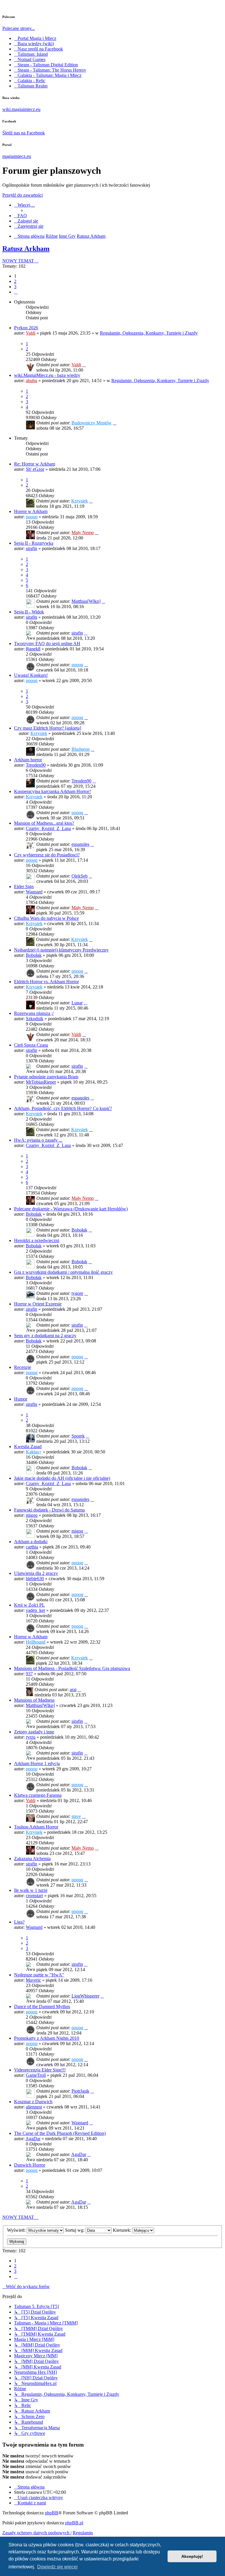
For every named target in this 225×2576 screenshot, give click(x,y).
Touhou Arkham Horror (36, 1827)
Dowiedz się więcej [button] (57, 2567)
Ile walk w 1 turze (31, 1890)
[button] (16, 292)
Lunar (77, 1003)
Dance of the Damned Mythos (42, 2006)
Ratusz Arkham (26, 249)
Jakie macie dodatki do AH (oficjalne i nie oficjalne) (62, 1478)
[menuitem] (21, 216)
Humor (21, 1399)
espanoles (80, 844)
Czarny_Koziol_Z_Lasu (48, 828)
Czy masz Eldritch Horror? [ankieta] (48, 728)
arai (73, 1690)
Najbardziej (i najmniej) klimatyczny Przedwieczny (61, 950)
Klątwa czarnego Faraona (38, 1795)
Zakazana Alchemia (32, 1859)
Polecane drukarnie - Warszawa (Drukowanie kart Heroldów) (71, 1209)
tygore (77, 1293)
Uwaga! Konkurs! (31, 675)
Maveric (33, 1980)
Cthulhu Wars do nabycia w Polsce (46, 918)
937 (29, 1674)
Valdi (31, 333)
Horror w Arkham (31, 511)
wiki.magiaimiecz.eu (21, 109)
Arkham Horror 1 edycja (37, 1763)
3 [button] (15, 287)
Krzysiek (80, 501)
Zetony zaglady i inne (34, 1732)
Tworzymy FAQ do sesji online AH (47, 643)
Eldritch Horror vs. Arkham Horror (46, 982)
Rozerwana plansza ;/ (34, 1013)
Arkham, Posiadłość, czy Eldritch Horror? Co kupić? (63, 1108)
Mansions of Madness (34, 1700)
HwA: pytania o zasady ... (38, 1140)
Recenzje (23, 1367)
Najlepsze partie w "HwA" (39, 1975)
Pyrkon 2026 (26, 328)
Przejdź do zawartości (23, 195)
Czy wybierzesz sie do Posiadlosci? (47, 855)
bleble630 (35, 1579)
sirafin (31, 548)
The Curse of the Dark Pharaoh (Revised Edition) (60, 2133)
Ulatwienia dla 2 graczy (36, 1573)
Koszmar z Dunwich (33, 2102)
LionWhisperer (85, 1996)
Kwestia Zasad (28, 1446)
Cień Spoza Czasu (31, 1045)
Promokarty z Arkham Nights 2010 (47, 2038)
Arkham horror (28, 760)
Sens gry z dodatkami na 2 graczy (45, 1336)
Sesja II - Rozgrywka (34, 543)
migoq (32, 1515)
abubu (31, 381)
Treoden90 (36, 765)
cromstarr (34, 1896)
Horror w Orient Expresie (38, 1304)
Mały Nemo (83, 533)
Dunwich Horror (30, 2165)
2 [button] (15, 281)
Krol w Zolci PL (29, 1605)
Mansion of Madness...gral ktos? (44, 823)
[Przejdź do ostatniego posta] (84, 365)
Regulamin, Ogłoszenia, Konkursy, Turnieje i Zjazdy (149, 333)
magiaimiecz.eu (17, 156)
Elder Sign (24, 886)
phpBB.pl (74, 2523)
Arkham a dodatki (31, 1542)
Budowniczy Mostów (92, 423)
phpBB (52, 2513)
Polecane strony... (19, 28)
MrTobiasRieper (41, 1082)
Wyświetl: (17, 2230)
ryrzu (31, 1737)
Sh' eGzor (35, 469)
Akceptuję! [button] (192, 2556)
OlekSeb (80, 876)
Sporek (78, 1436)
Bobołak (34, 955)
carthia (32, 1547)
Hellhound (36, 1642)
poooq (32, 517)
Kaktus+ (34, 1452)
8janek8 (33, 649)
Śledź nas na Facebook (24, 133)
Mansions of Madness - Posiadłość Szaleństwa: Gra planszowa (72, 1668)
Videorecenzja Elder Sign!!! (40, 2070)
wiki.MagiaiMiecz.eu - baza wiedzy (47, 375)
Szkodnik (35, 1019)
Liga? (19, 1922)
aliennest (34, 2107)
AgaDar (33, 2139)
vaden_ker (35, 1610)
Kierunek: (123, 2230)
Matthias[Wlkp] (86, 601)
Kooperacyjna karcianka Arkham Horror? (53, 791)
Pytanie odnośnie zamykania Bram (46, 1077)
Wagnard (34, 892)
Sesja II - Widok (29, 612)
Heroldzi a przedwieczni (37, 1240)
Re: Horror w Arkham (35, 464)
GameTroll (36, 2075)
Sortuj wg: (75, 2230)
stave (76, 1816)
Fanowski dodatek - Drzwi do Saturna (49, 1510)
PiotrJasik (80, 2091)
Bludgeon (81, 749)
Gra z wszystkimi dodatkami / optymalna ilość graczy (63, 1272)
